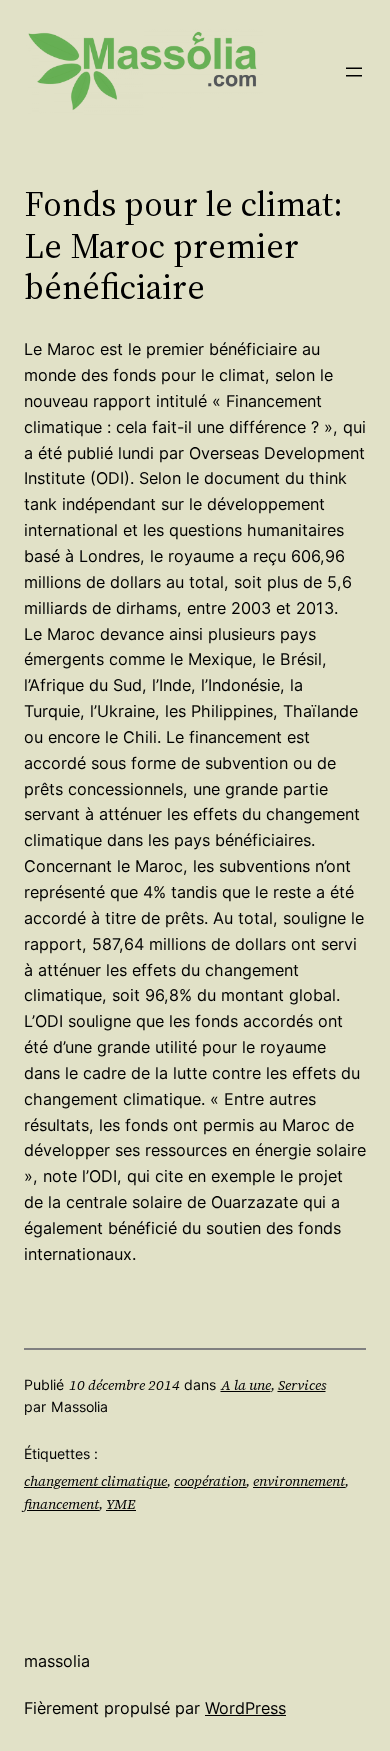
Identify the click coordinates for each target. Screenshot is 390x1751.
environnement (299, 1481)
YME (121, 1504)
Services (302, 1385)
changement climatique (95, 1481)
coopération (210, 1481)
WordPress (245, 1708)
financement (61, 1504)
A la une (246, 1385)
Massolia (57, 1661)
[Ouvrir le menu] (354, 72)
